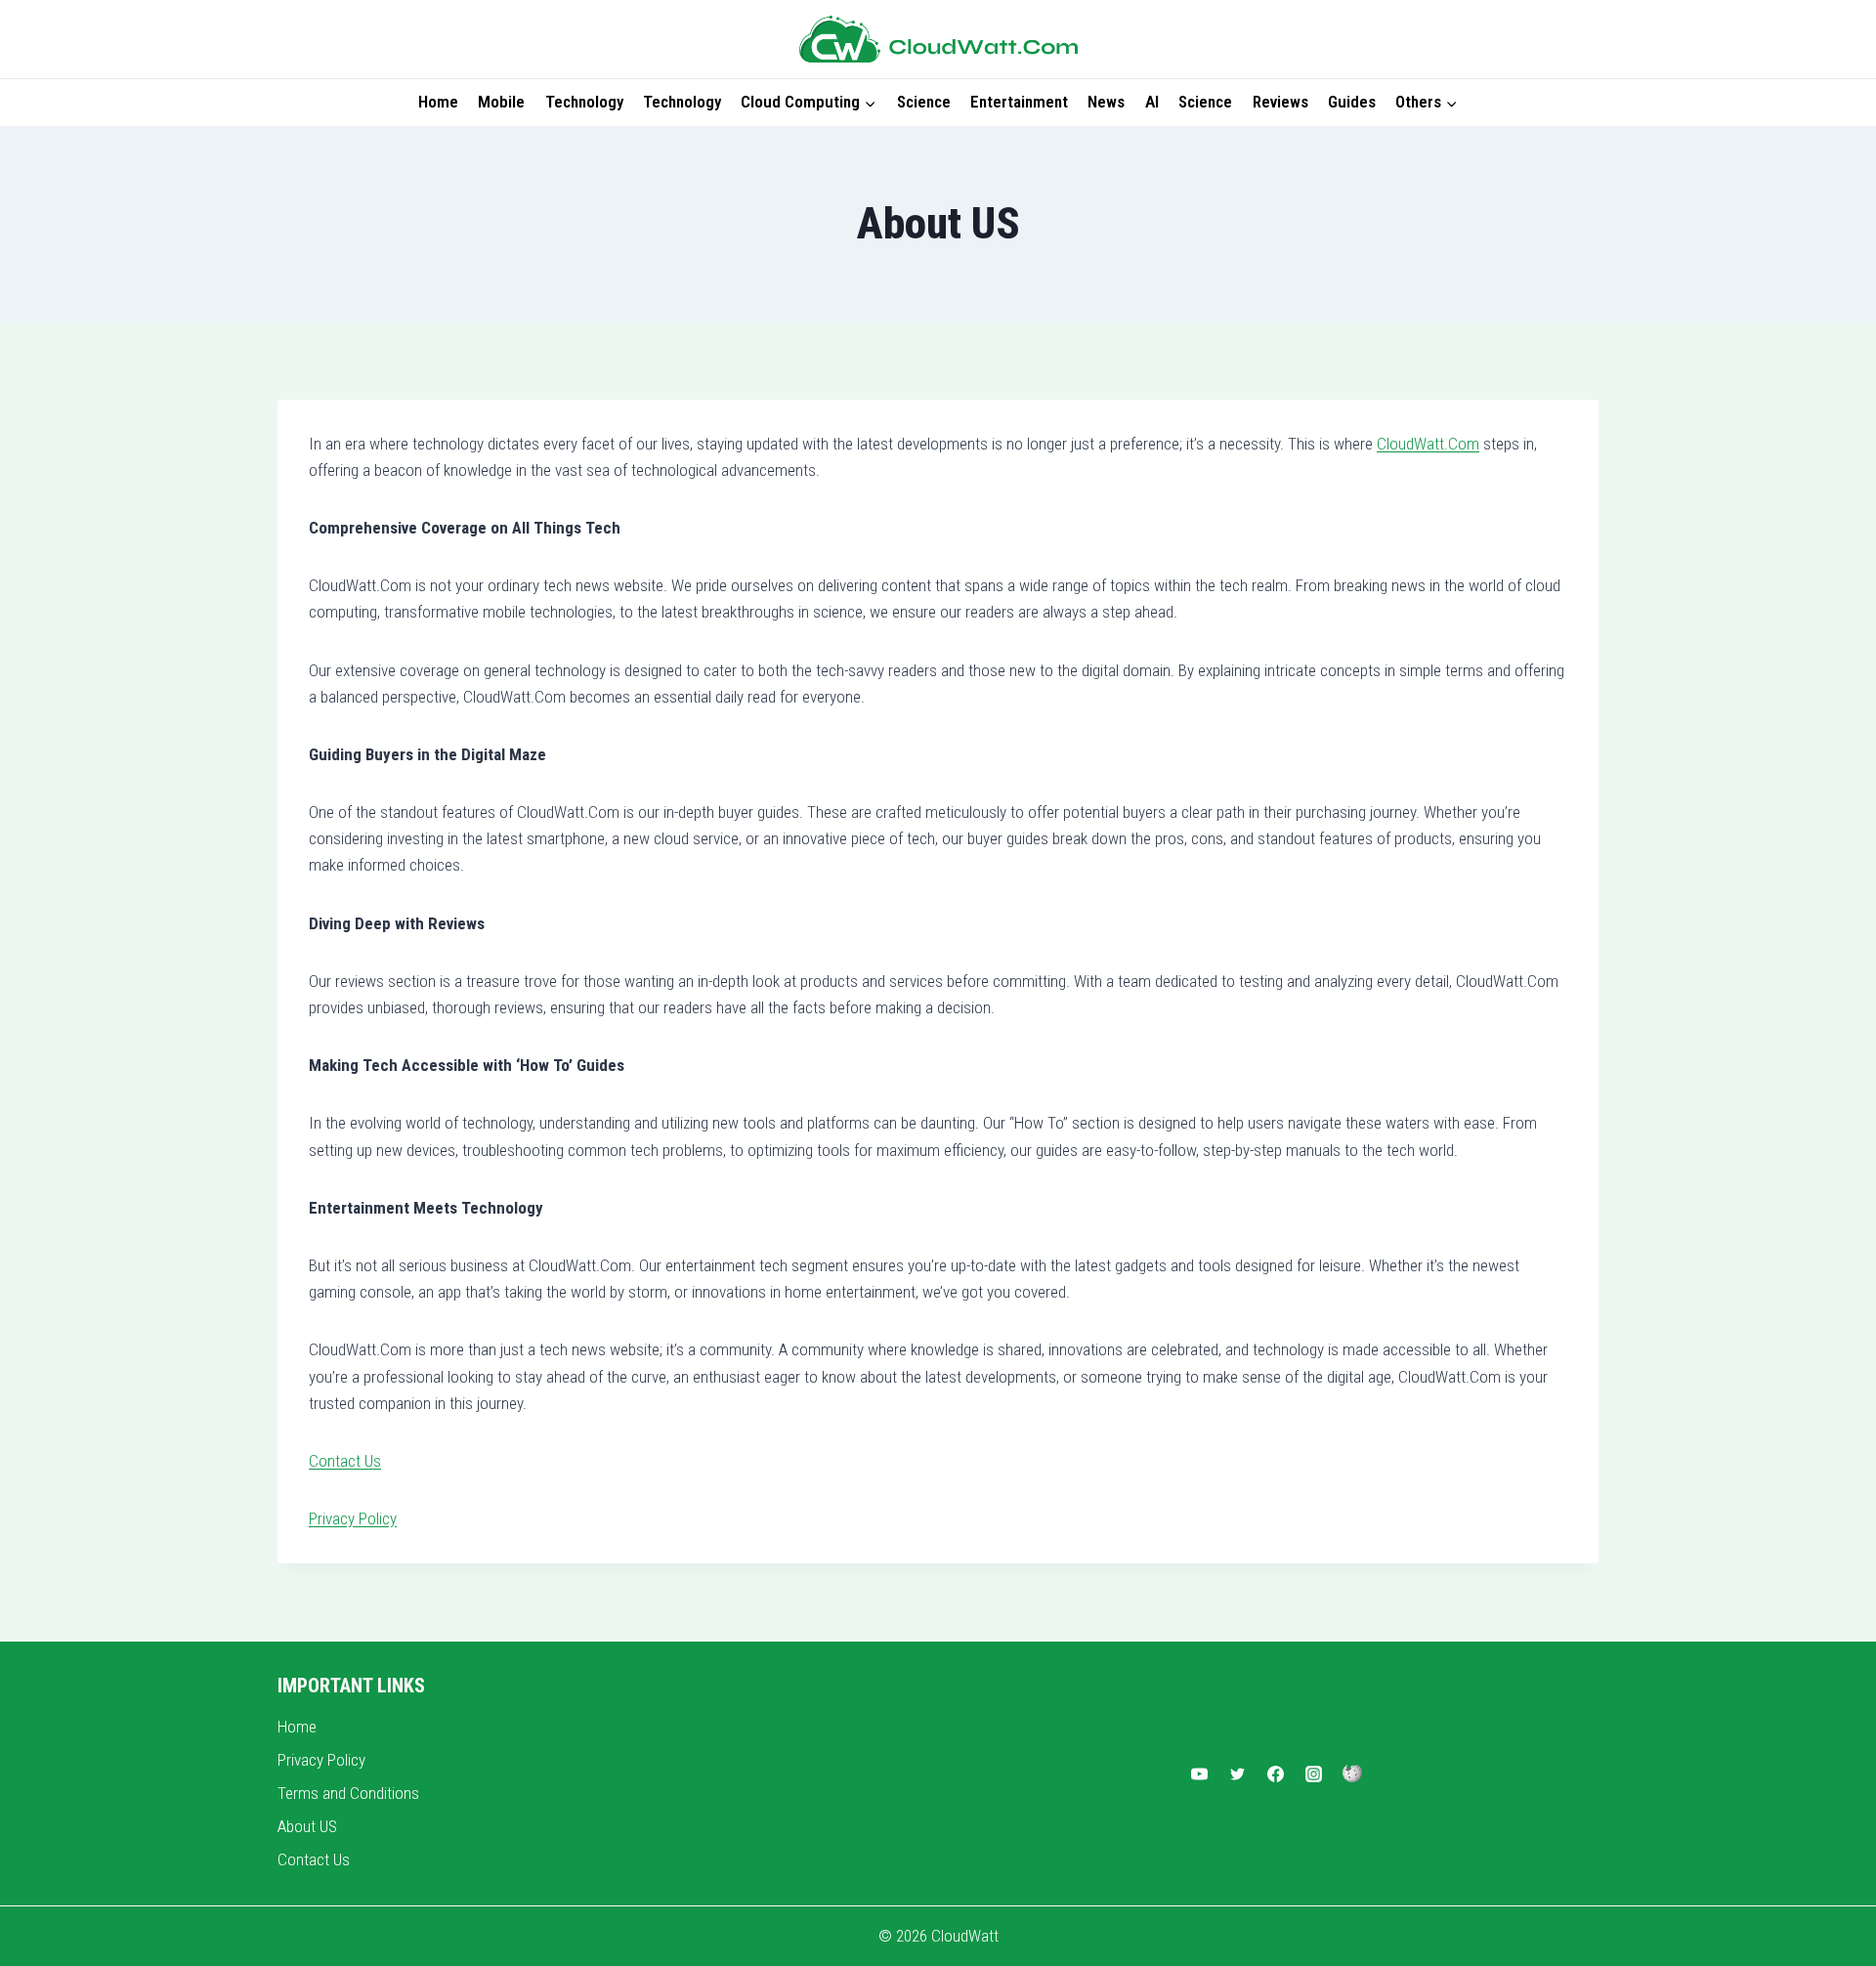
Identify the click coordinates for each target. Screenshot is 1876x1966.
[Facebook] (1276, 1774)
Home (438, 102)
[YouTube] (1199, 1774)
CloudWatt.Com (1428, 444)
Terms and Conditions (348, 1793)
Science (924, 102)
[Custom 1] (1352, 1774)
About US (307, 1826)
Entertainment (1019, 102)
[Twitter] (1237, 1774)
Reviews (1280, 102)
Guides (1352, 102)
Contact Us (345, 1461)
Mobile (501, 102)
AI (1152, 102)
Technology (584, 102)
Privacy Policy (353, 1518)
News (1106, 102)
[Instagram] (1314, 1774)
